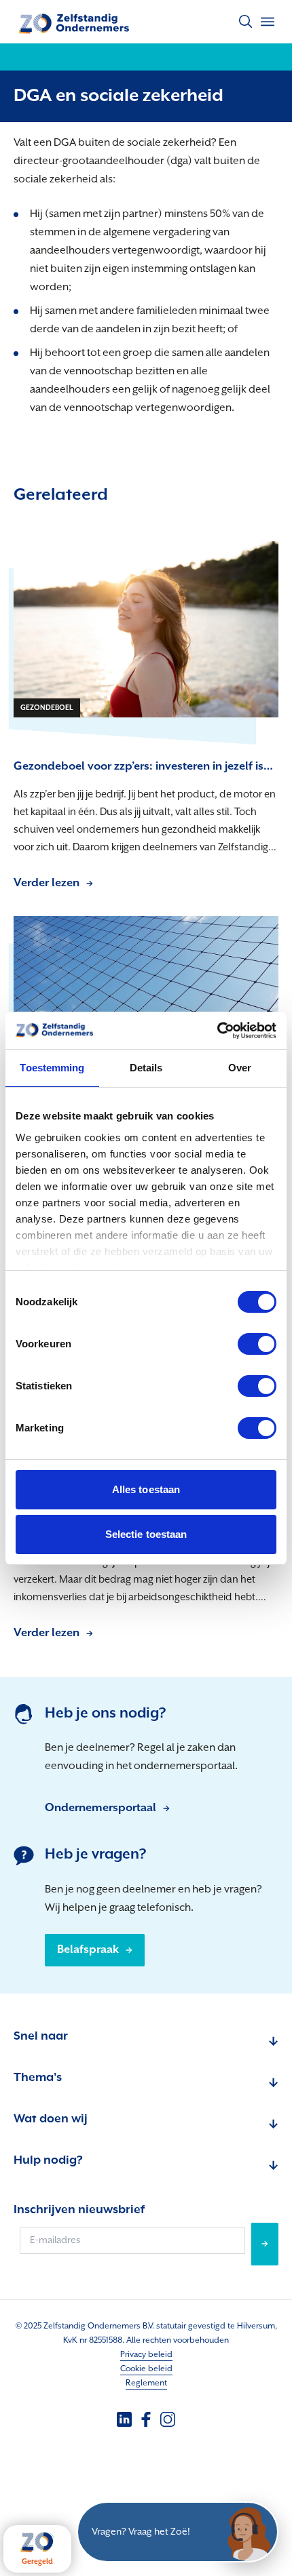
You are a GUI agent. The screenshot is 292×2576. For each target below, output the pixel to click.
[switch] (257, 1344)
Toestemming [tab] (52, 1068)
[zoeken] (246, 22)
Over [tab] (240, 1068)
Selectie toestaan (146, 1534)
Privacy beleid (146, 2355)
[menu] (268, 22)
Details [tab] (146, 1068)
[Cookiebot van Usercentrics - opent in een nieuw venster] (217, 1031)
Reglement (146, 2383)
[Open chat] (248, 2532)
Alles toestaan (146, 1489)
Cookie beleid (146, 2369)
